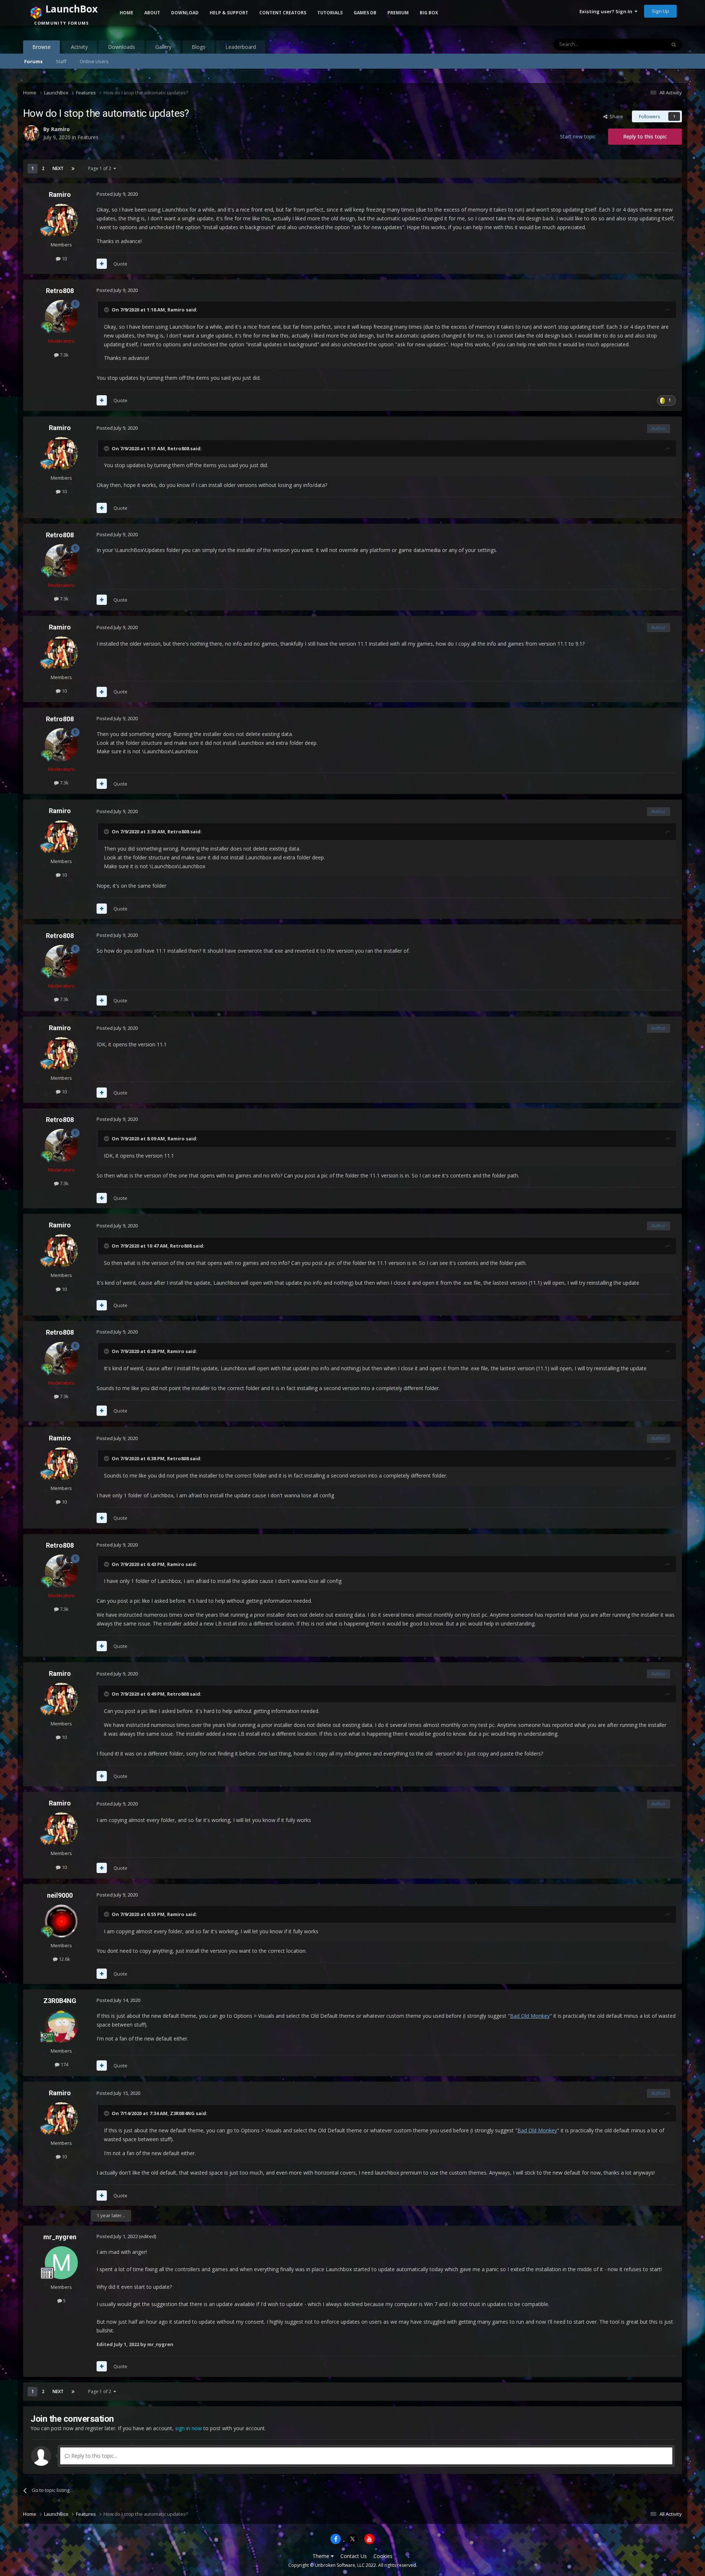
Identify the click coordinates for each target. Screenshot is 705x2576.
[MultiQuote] (102, 264)
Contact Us (354, 2556)
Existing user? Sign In (607, 11)
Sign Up (660, 11)
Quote (120, 264)
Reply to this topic (645, 136)
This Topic (645, 44)
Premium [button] (398, 13)
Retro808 (60, 291)
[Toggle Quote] (107, 310)
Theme (322, 2556)
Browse (41, 47)
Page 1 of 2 (101, 168)
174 (64, 2064)
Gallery (163, 47)
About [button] (152, 13)
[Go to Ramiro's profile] (61, 220)
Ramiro (60, 194)
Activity (79, 47)
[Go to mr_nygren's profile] (61, 2263)
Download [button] (185, 13)
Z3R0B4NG (60, 2001)
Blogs (198, 47)
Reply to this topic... (93, 2456)
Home (126, 13)
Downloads (122, 47)
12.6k (64, 1959)
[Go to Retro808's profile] (61, 317)
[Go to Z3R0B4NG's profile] (61, 2027)
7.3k (64, 355)
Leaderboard (241, 47)
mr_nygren (60, 2237)
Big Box (429, 13)
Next (58, 168)
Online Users (94, 61)
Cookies (383, 2556)
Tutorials (330, 13)
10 (64, 259)
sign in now (189, 2428)
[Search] (674, 44)
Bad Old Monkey (530, 2016)
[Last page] (73, 169)
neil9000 (60, 1895)
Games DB (365, 13)
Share (615, 116)
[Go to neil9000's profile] (61, 1921)
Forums (33, 61)
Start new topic (578, 136)
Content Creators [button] (283, 13)
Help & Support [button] (229, 13)
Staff (61, 61)
